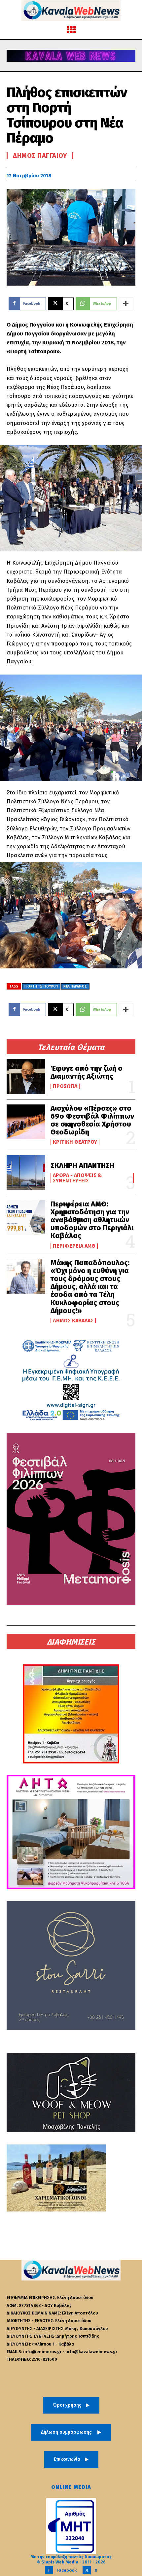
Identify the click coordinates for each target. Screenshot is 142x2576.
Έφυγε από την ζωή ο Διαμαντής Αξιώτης (87, 1072)
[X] (87, 2570)
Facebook (67, 2570)
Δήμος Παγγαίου (40, 156)
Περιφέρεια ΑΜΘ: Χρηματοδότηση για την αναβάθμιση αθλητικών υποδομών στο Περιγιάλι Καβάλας (92, 1220)
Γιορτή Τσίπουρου (41, 987)
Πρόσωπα (65, 1086)
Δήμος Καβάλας (73, 1321)
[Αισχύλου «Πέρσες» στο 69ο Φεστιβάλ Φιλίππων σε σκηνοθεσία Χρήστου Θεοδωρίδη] (26, 1122)
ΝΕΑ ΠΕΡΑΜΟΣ (75, 987)
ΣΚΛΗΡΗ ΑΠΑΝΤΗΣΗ (82, 1165)
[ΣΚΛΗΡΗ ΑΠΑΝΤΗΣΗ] (26, 1172)
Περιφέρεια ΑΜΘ (74, 1246)
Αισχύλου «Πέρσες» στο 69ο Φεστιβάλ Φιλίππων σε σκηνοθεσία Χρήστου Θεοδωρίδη (92, 1120)
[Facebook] (49, 2570)
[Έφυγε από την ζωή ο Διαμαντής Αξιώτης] (26, 1077)
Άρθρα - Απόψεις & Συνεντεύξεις (77, 1178)
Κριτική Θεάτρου (75, 1142)
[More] (126, 304)
